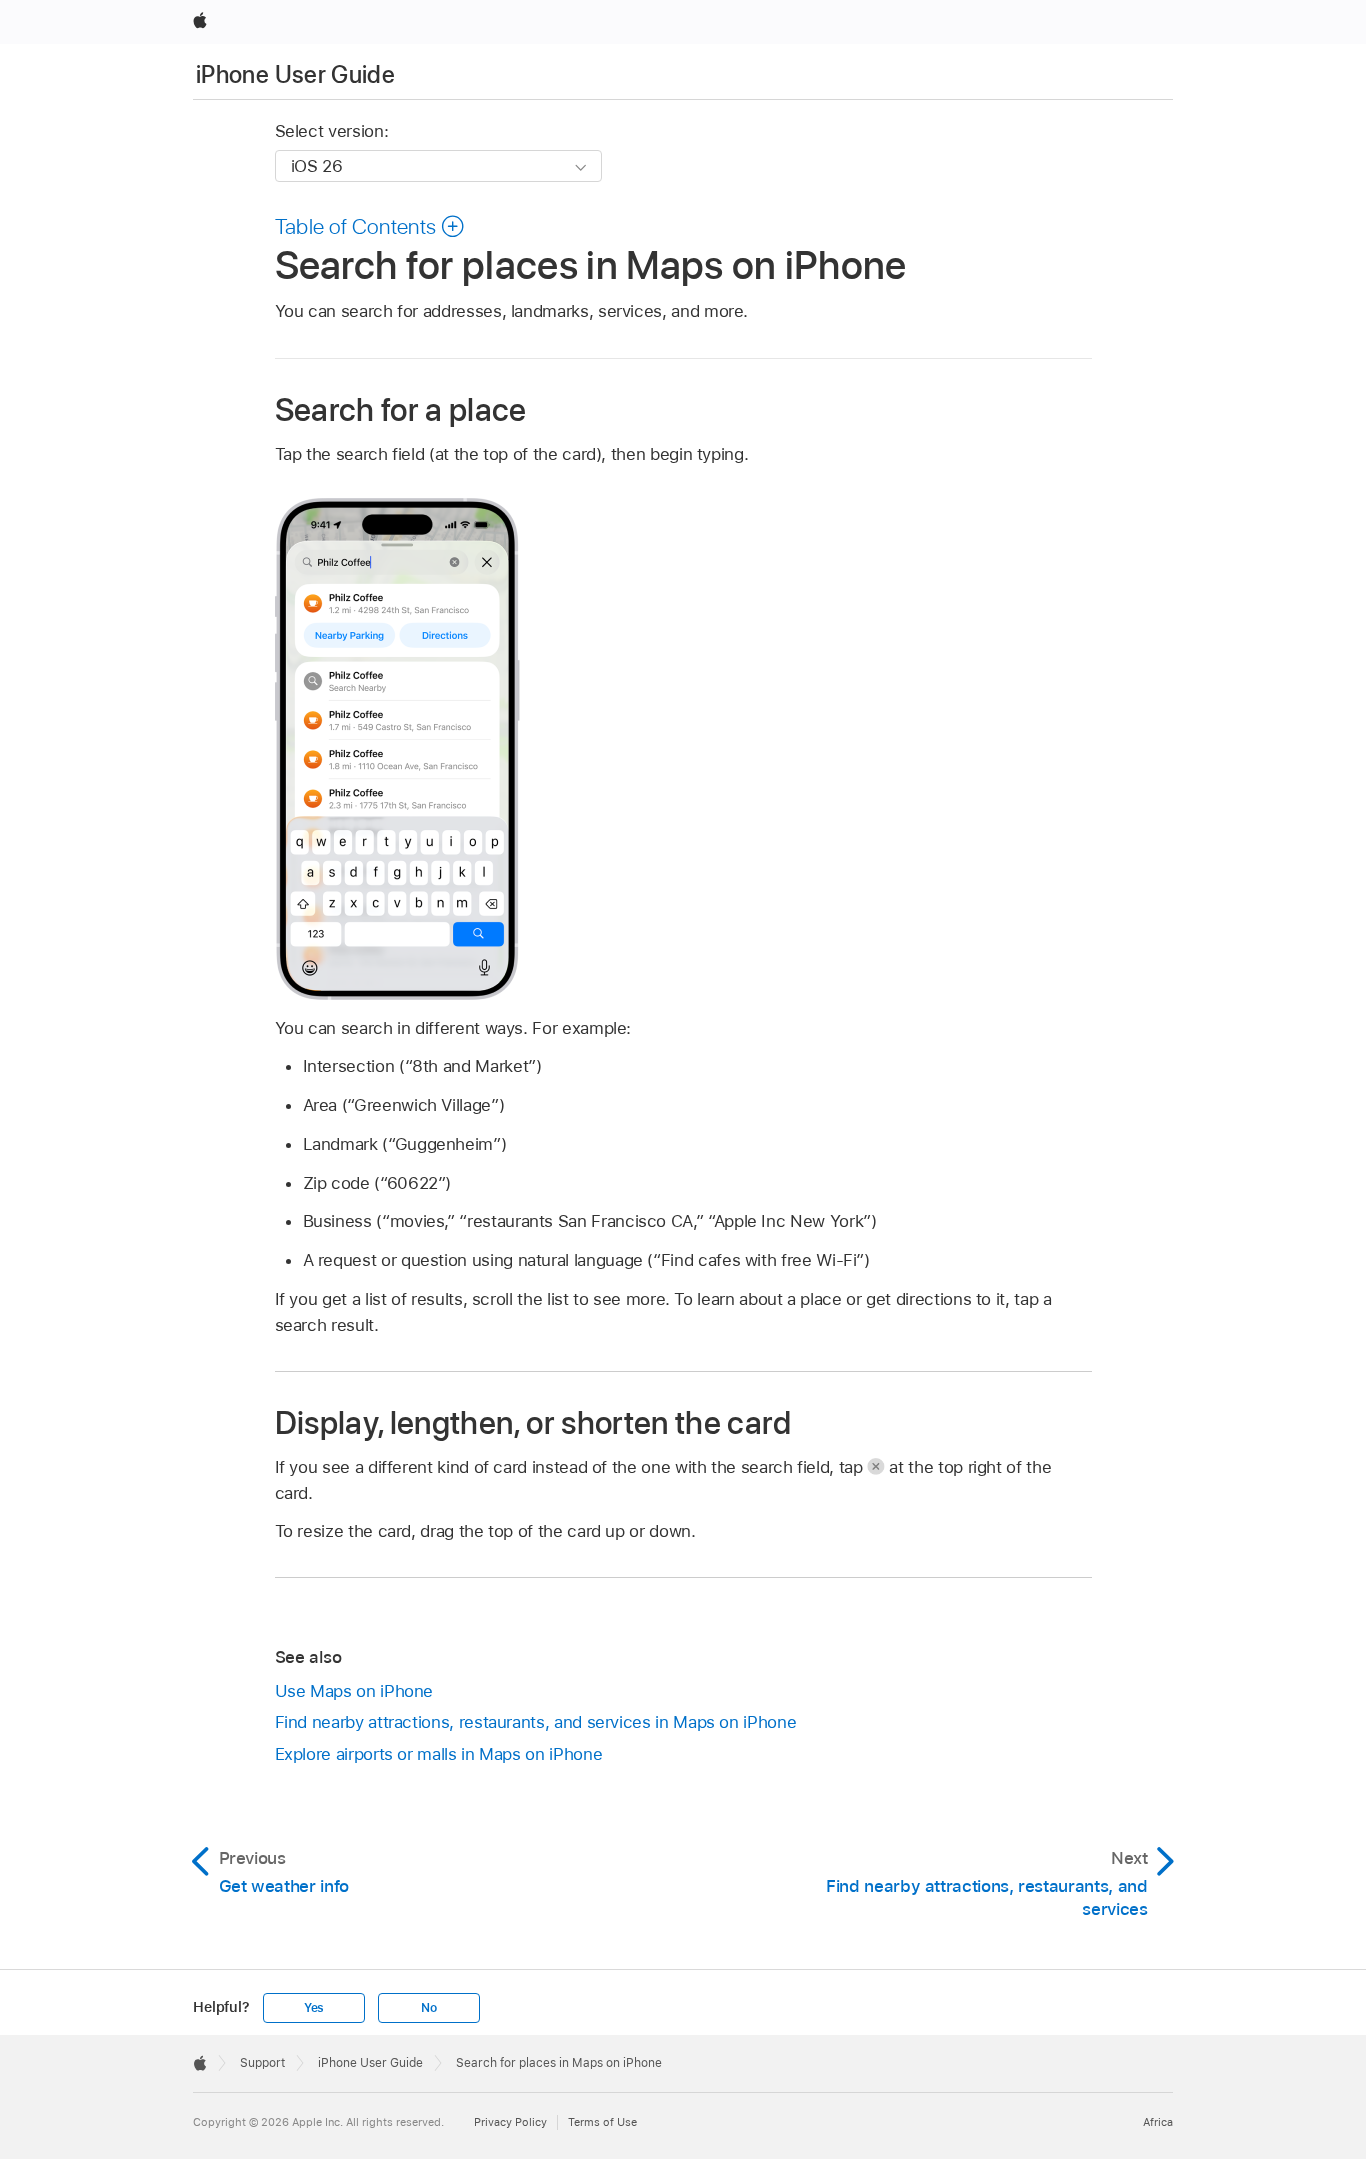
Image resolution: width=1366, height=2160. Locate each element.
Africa (1158, 2122)
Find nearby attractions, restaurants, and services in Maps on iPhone (536, 1722)
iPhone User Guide (295, 74)
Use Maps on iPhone (354, 1691)
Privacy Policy (510, 2122)
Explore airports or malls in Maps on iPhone (439, 1754)
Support (262, 2063)
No (429, 2008)
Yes (314, 2008)
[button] (370, 226)
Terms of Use (602, 2122)
